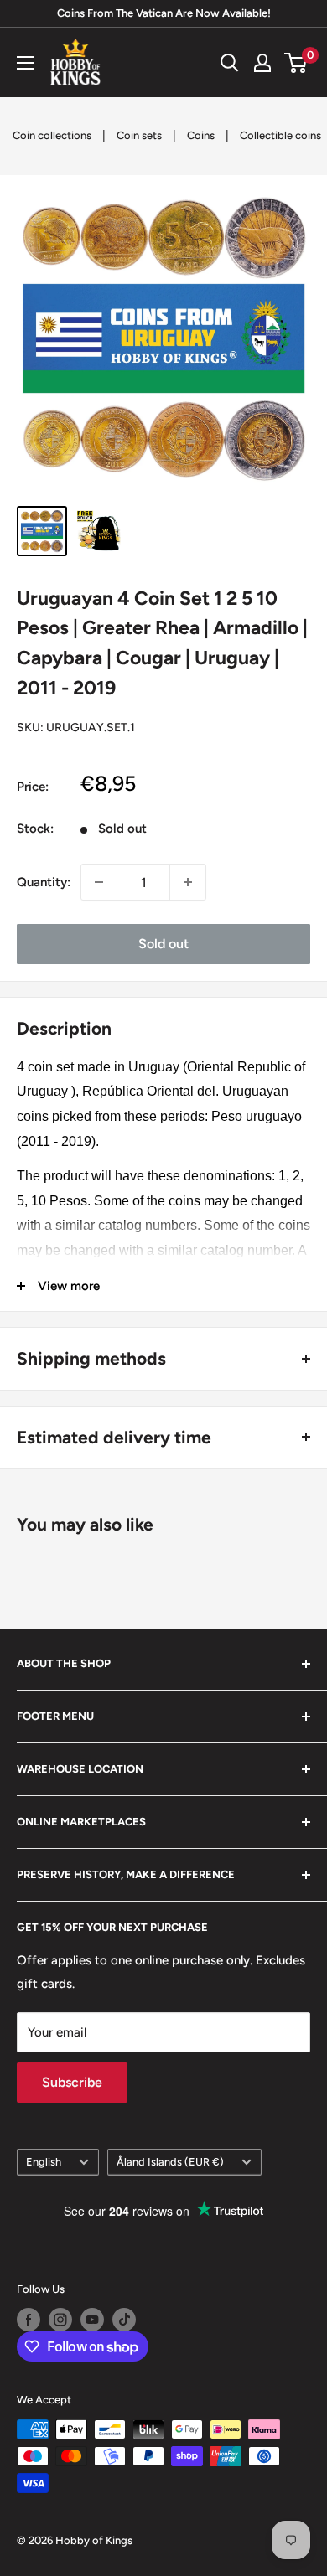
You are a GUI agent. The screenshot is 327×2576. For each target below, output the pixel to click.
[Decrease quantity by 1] (99, 882)
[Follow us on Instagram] (60, 2320)
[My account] (262, 63)
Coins (201, 135)
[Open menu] (25, 63)
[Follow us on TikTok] (124, 2320)
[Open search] (230, 63)
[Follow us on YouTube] (92, 2320)
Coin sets (139, 135)
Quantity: (44, 882)
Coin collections (52, 135)
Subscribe (72, 2082)
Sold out (163, 944)
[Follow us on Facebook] (29, 2320)
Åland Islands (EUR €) (170, 2162)
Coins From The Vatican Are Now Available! (164, 13)
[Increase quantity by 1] (188, 882)
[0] (296, 63)
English (44, 2162)
